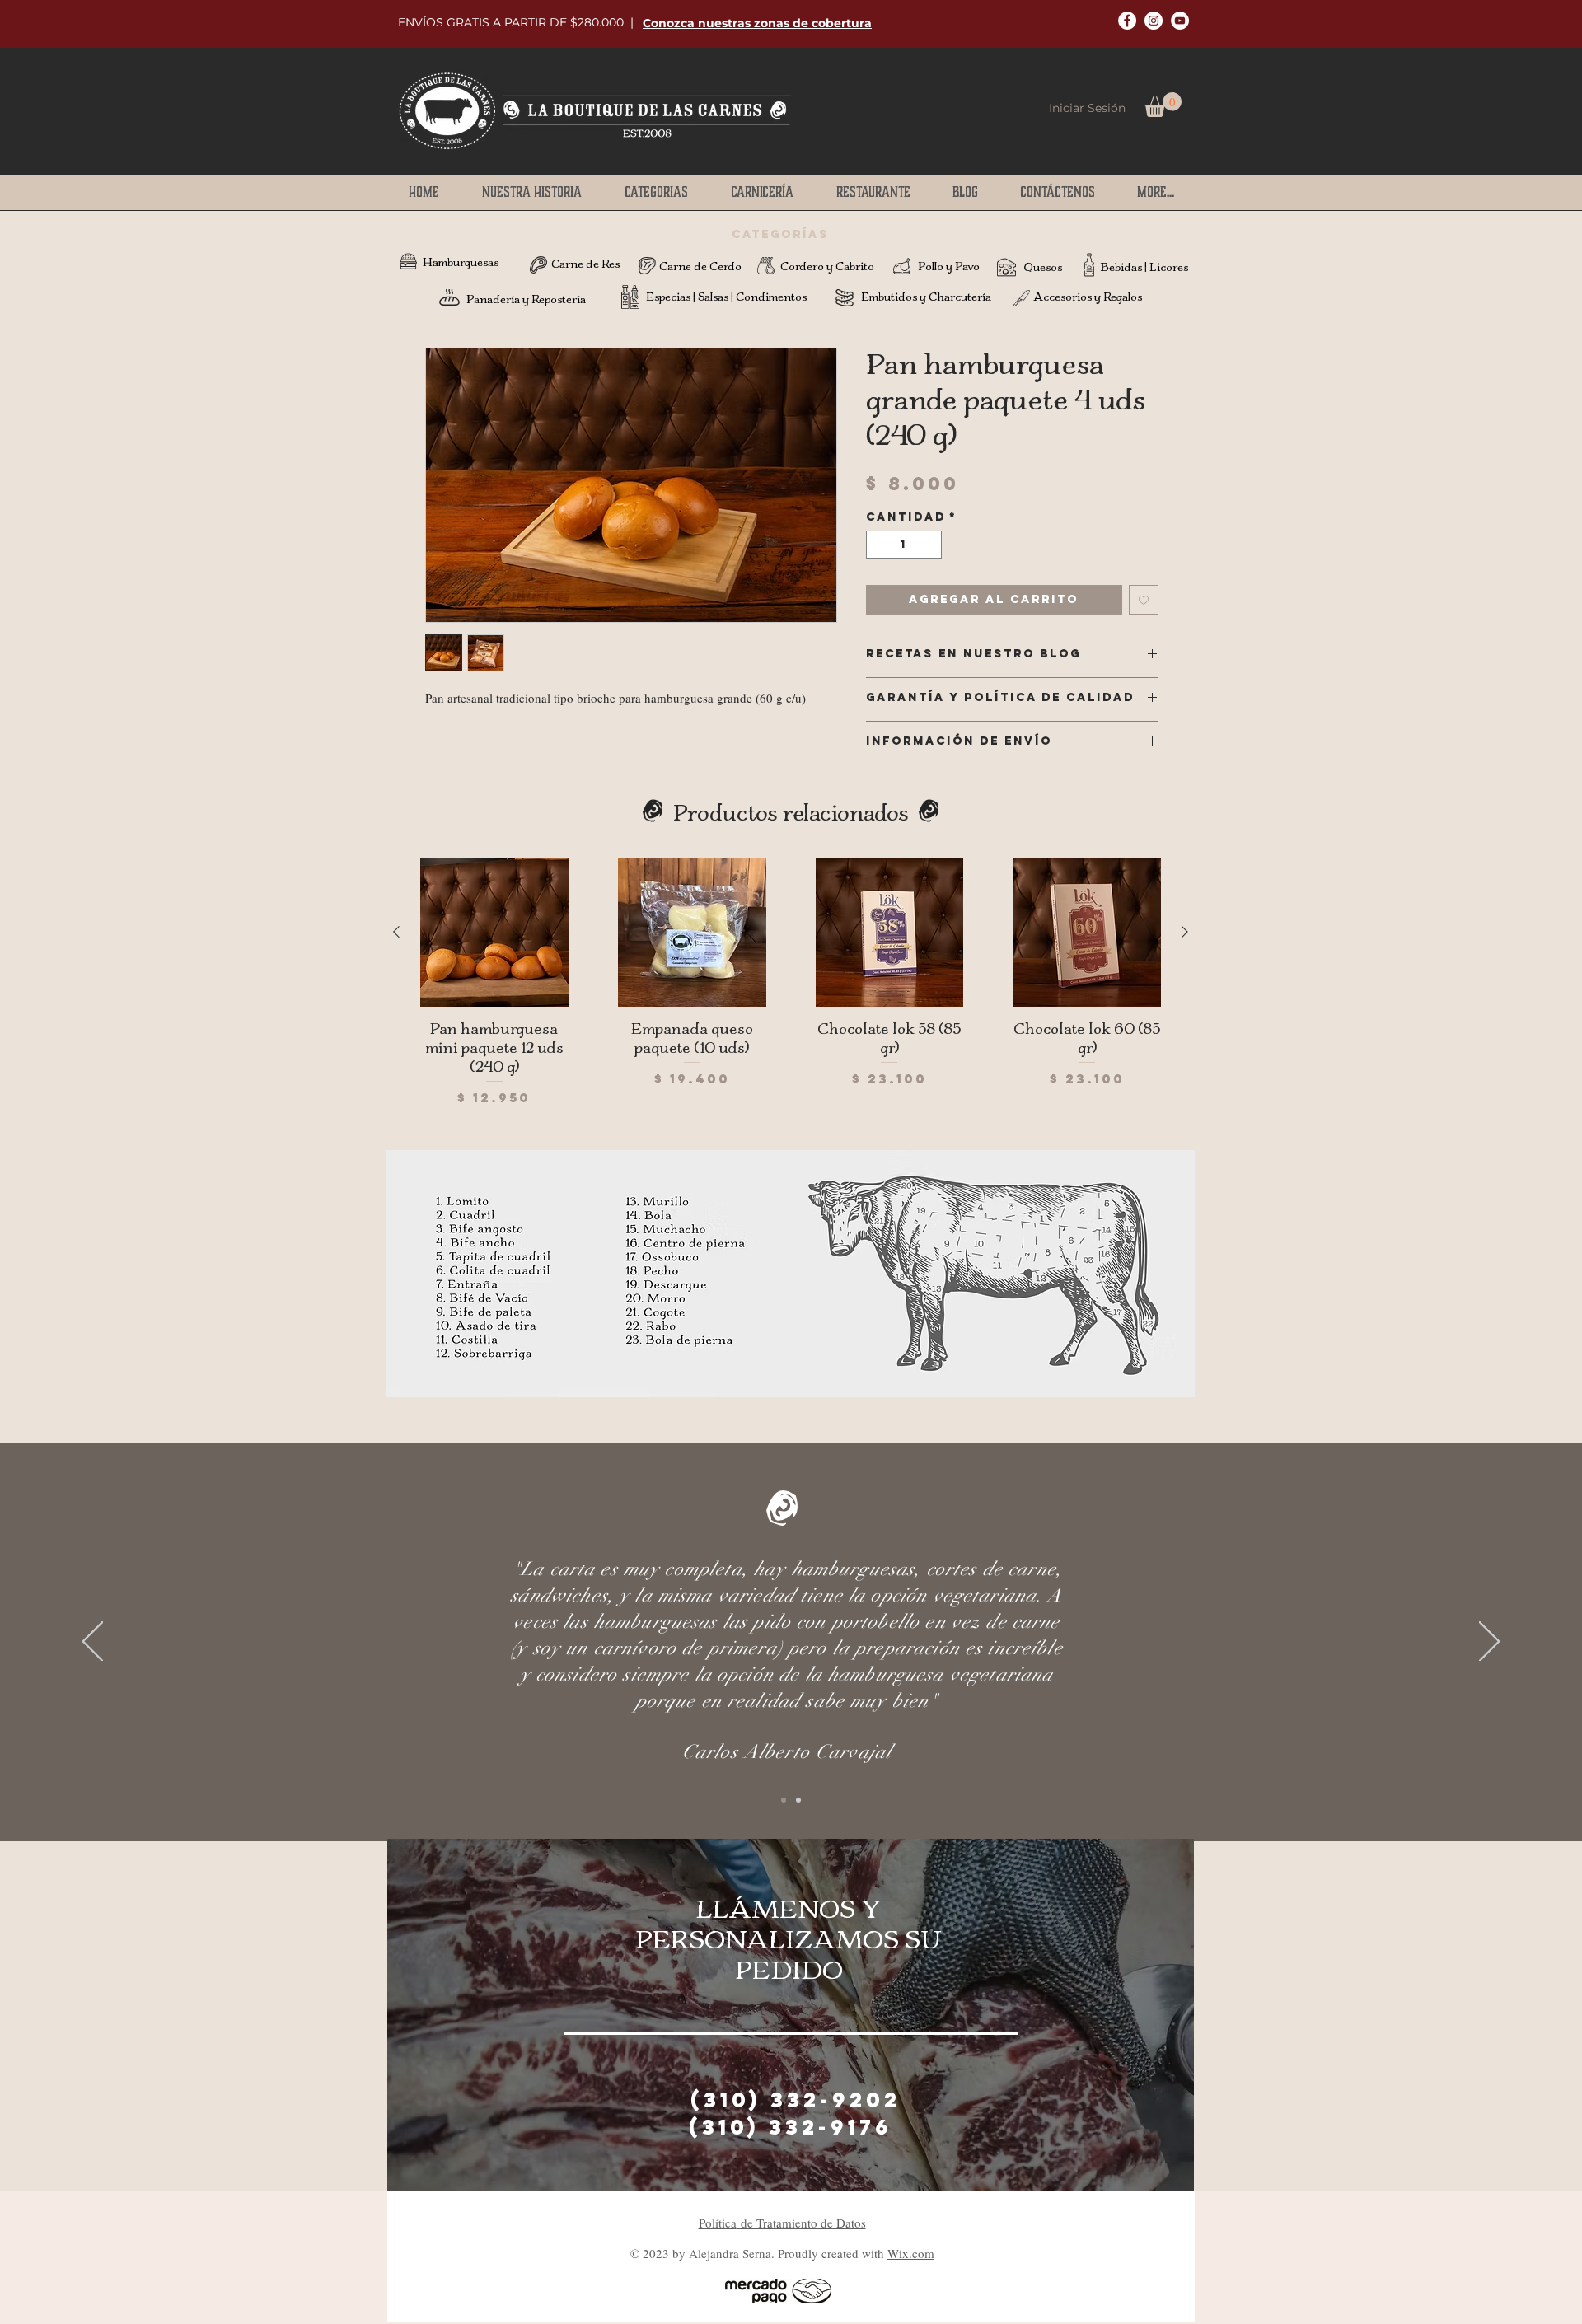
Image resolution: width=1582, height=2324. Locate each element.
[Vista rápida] (494, 933)
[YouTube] (1180, 21)
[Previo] (93, 1643)
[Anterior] (396, 932)
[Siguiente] (1185, 932)
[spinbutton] (904, 545)
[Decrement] (878, 545)
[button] (757, 23)
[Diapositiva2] (798, 1800)
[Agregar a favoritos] (1144, 600)
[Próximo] (1489, 1643)
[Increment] (930, 545)
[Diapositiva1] (784, 1800)
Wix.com (911, 2253)
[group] (791, 983)
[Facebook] (1127, 21)
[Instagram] (1154, 21)
